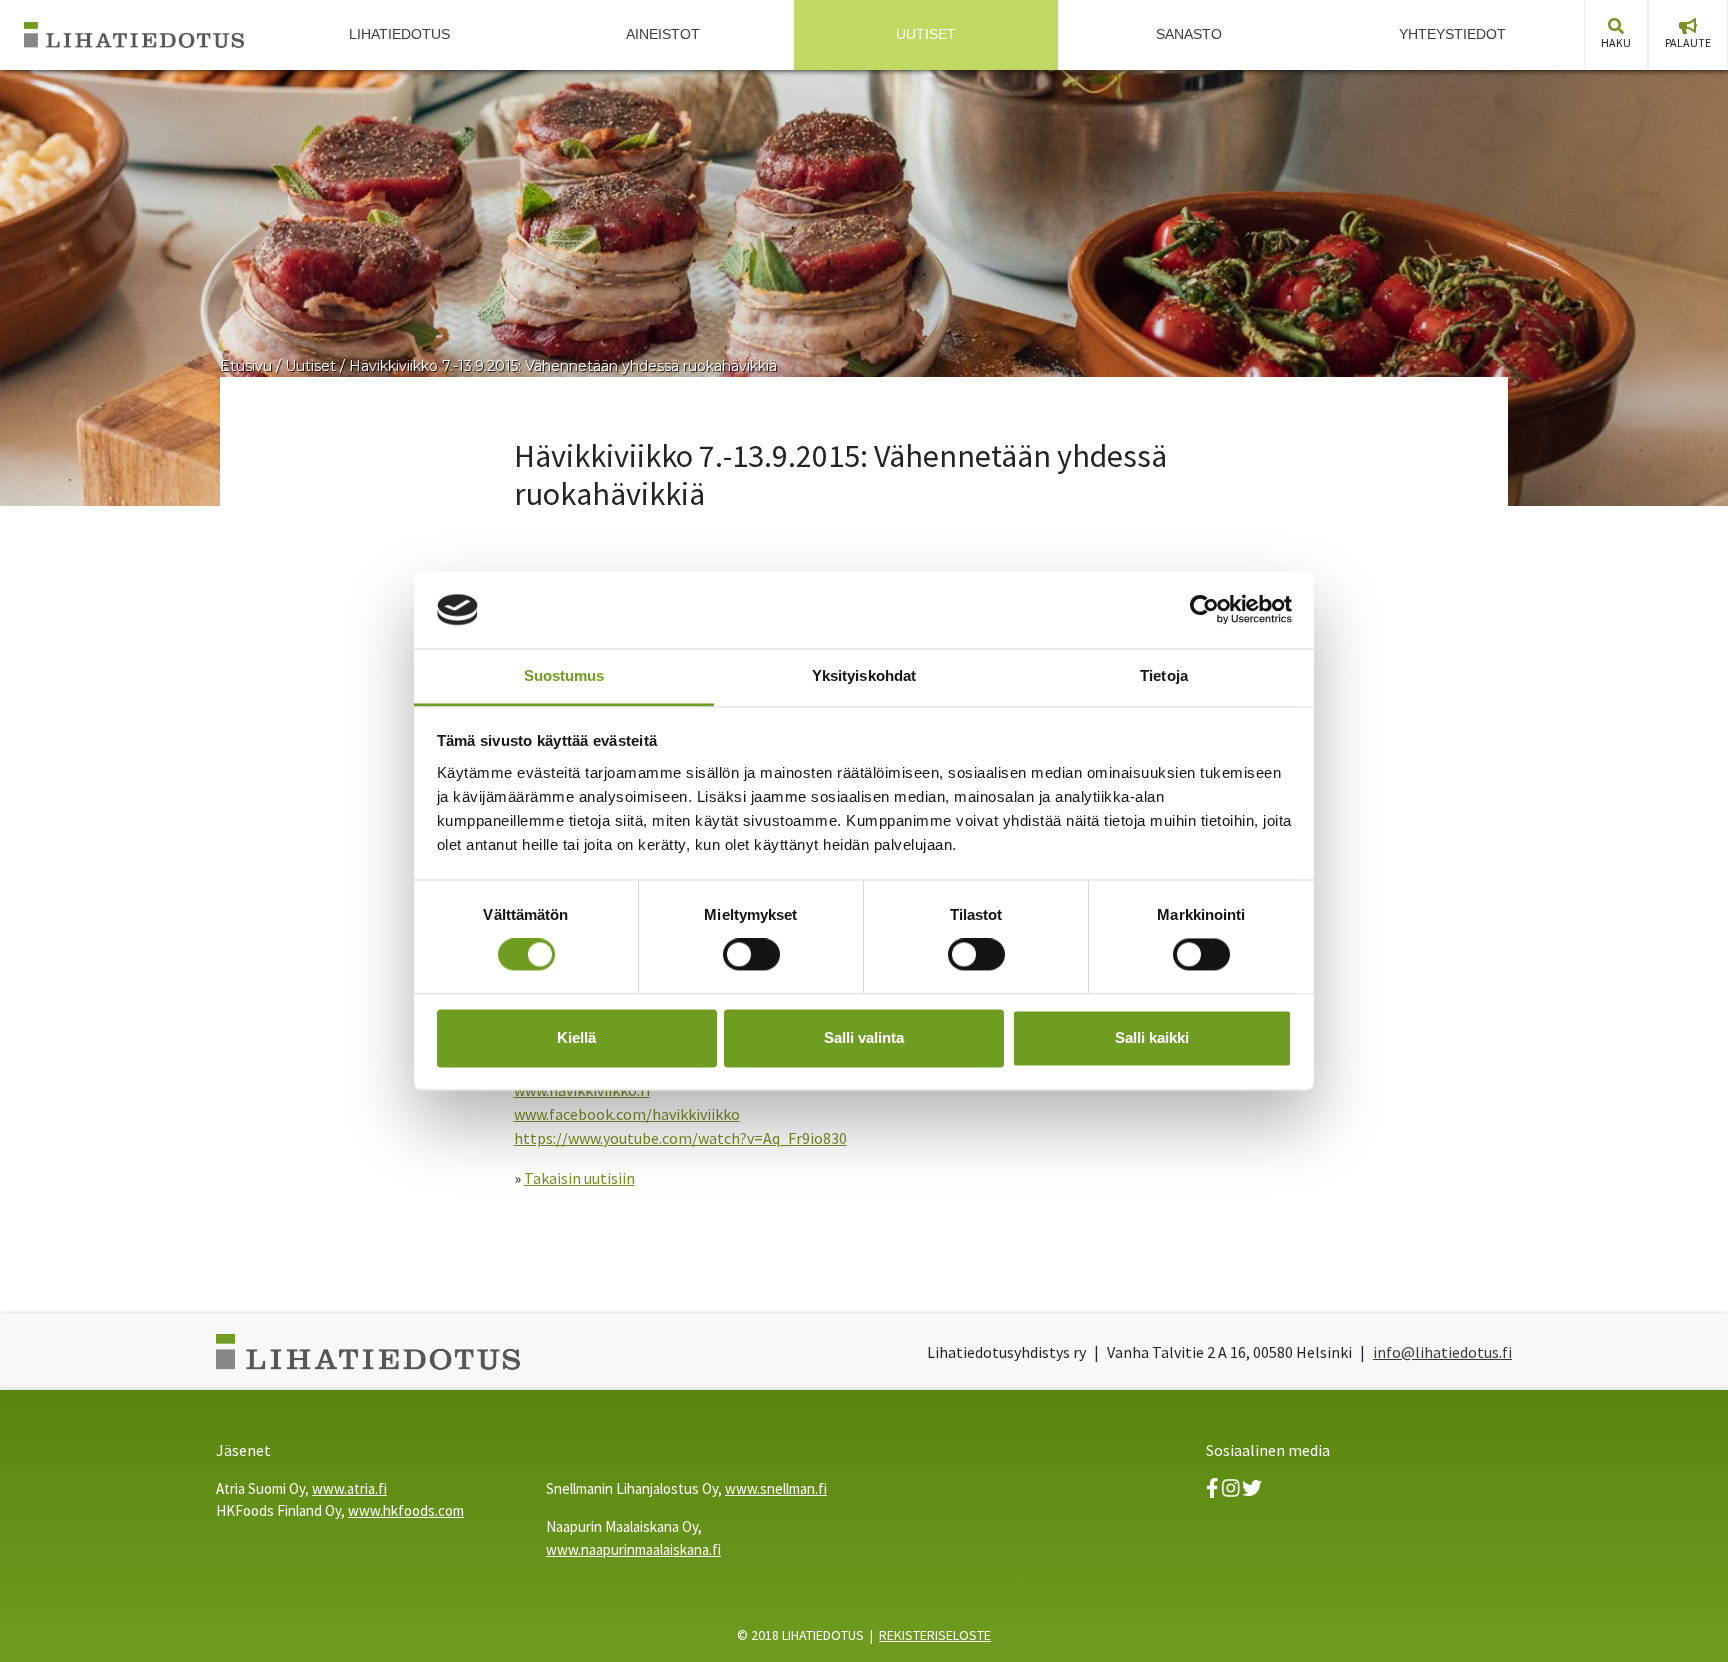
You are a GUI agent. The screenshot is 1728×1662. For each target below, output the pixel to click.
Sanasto (1189, 34)
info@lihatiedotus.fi (1442, 1352)
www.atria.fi (349, 1488)
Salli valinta (864, 1037)
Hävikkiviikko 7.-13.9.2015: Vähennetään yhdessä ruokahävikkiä (563, 366)
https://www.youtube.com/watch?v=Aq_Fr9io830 (680, 1138)
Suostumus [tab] (564, 675)
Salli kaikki (1152, 1037)
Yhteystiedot (1452, 34)
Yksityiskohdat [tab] (864, 675)
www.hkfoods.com (406, 1510)
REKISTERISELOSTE (935, 1635)
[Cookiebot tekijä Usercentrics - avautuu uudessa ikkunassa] (1204, 610)
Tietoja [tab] (1164, 675)
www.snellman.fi (776, 1488)
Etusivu (246, 366)
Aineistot (663, 34)
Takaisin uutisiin (579, 1178)
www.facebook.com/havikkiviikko (627, 1114)
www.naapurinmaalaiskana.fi (633, 1549)
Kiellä (576, 1037)
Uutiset (926, 34)
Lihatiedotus (399, 34)
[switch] (751, 955)
